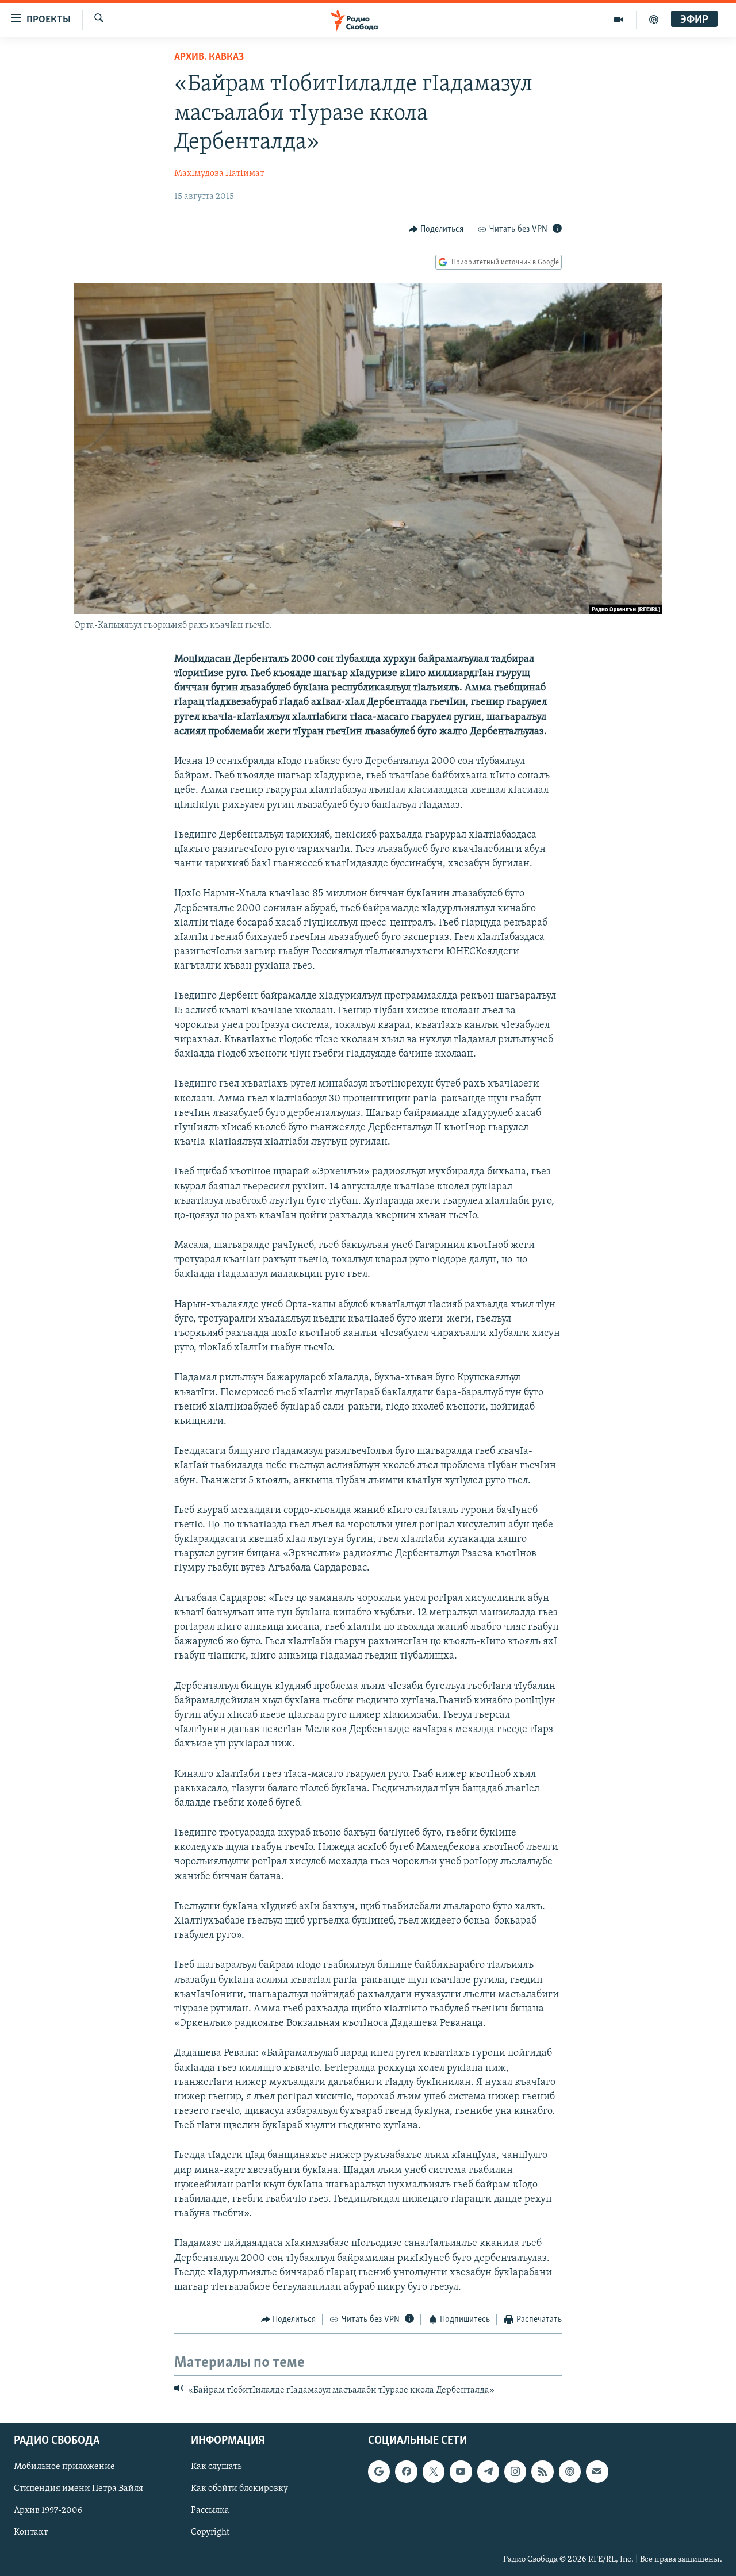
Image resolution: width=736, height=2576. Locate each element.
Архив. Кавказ (209, 57)
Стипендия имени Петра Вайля (78, 2489)
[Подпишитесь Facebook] (406, 2471)
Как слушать (216, 2467)
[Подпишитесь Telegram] (488, 2471)
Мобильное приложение (64, 2467)
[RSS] (542, 2471)
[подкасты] (654, 20)
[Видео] (619, 20)
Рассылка (210, 2510)
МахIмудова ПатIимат (219, 174)
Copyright (210, 2532)
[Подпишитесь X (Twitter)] (434, 2471)
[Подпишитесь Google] (379, 2471)
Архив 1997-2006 (48, 2510)
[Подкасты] (570, 2471)
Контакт (31, 2532)
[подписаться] (597, 2471)
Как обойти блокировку (239, 2489)
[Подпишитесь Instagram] (515, 2471)
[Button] (436, 229)
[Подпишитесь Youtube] (461, 2471)
